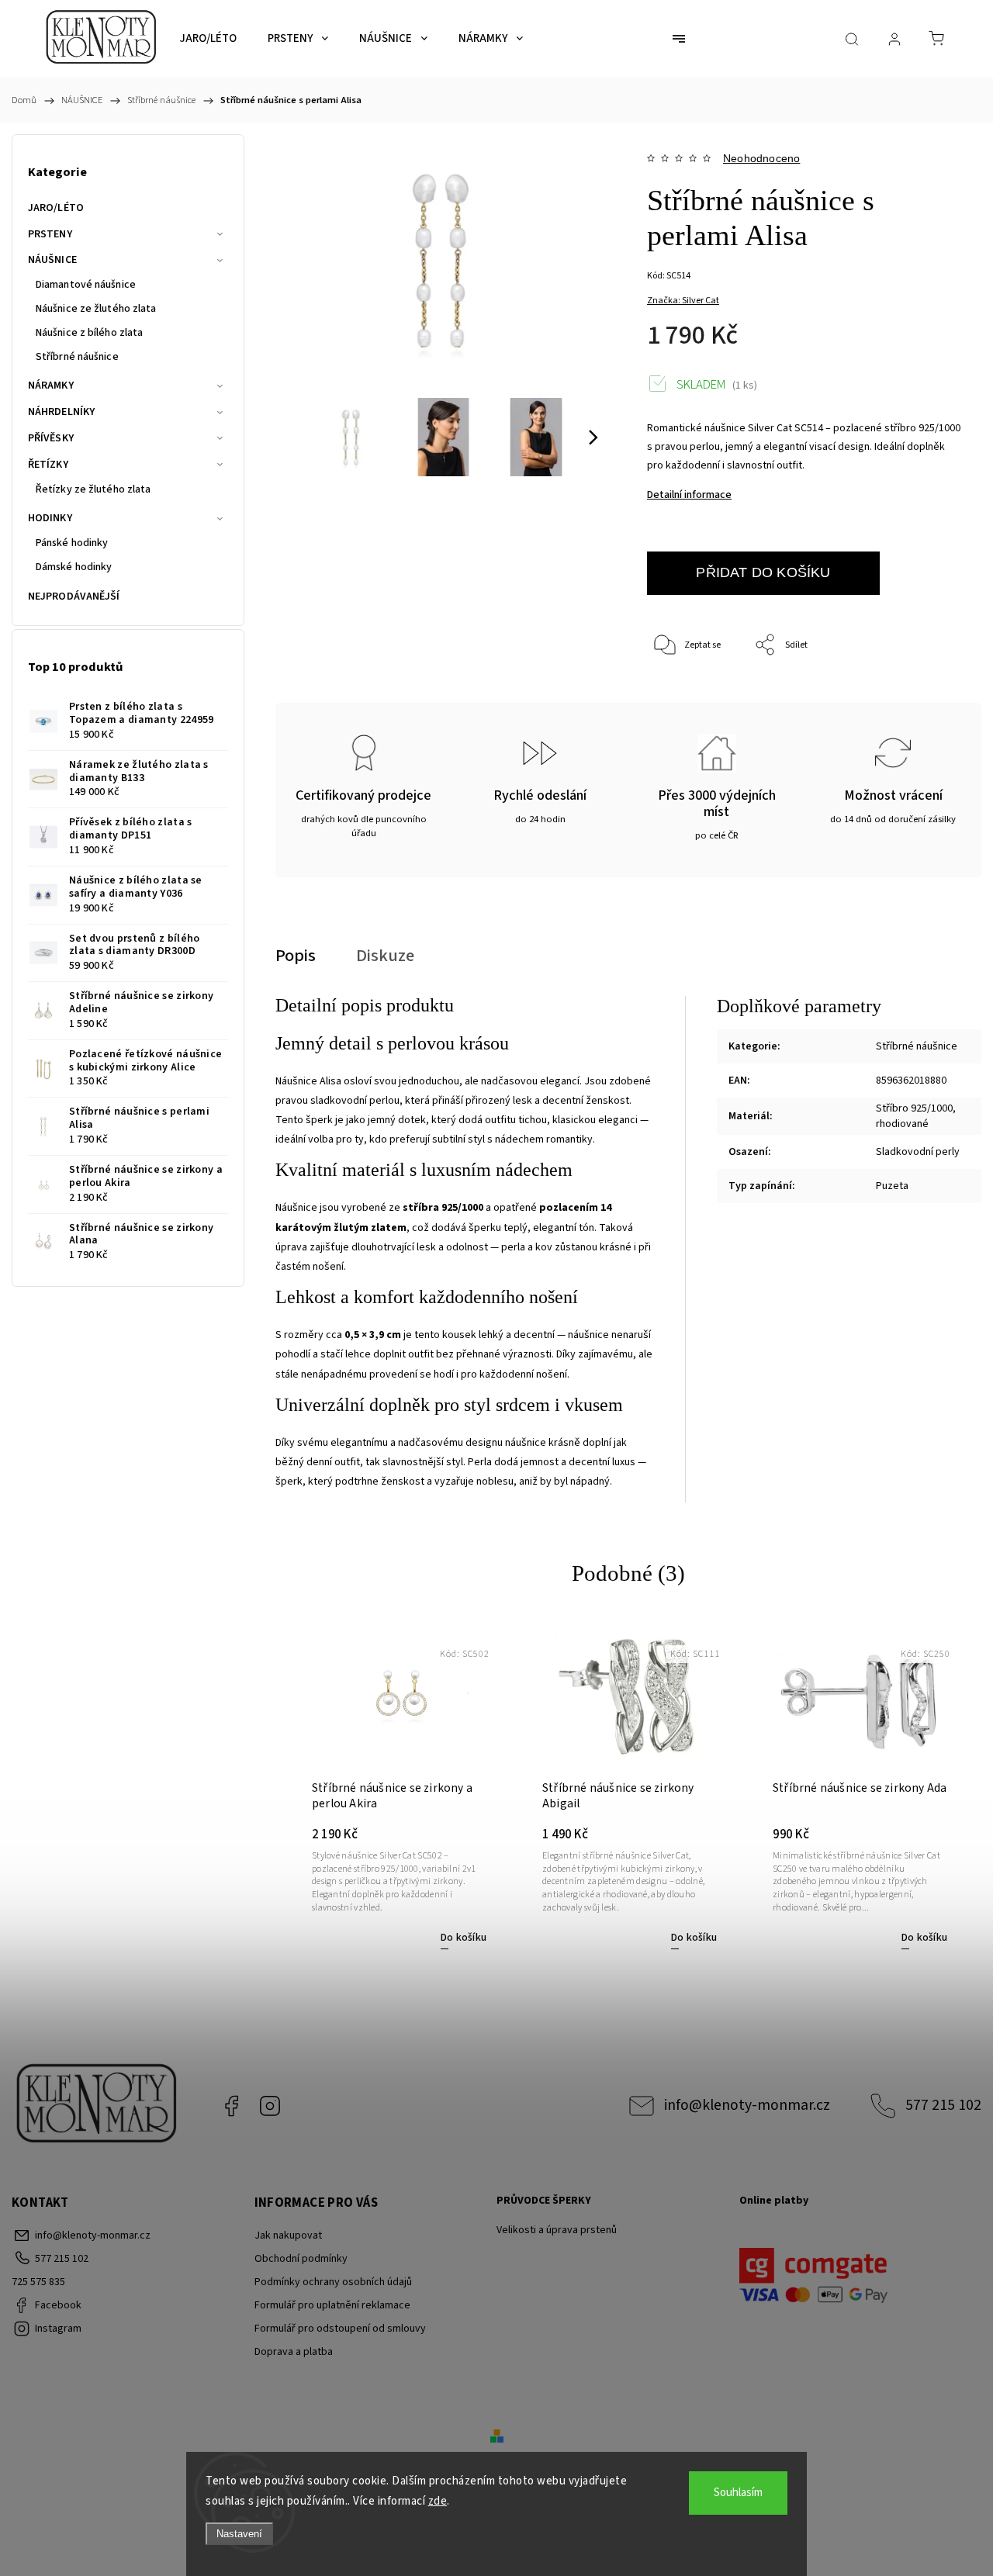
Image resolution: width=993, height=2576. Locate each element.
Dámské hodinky (74, 567)
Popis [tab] (296, 956)
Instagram (270, 2106)
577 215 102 (943, 2105)
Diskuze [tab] (385, 956)
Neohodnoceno (761, 158)
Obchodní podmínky (301, 2259)
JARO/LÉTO (56, 208)
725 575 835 (38, 2282)
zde (438, 2501)
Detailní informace (689, 495)
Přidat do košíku (763, 572)
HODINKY (50, 518)
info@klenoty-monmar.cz (747, 2105)
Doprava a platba (294, 2352)
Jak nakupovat (288, 2235)
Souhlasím (738, 2493)
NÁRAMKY (51, 386)
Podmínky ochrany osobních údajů (333, 2282)
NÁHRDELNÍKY (61, 412)
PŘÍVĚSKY (51, 438)
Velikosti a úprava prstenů (557, 2230)
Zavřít (930, 697)
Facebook (231, 2106)
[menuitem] (208, 39)
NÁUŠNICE (52, 260)
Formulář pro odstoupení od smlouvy (340, 2329)
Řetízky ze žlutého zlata (93, 489)
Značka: (683, 301)
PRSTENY (50, 234)
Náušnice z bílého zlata (89, 333)
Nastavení (239, 2534)
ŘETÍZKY (48, 465)
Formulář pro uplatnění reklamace (332, 2305)
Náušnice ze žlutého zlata (96, 309)
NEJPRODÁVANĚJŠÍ (74, 596)
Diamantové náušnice (86, 285)
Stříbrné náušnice (77, 357)
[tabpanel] (399, 1787)
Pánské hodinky (72, 543)
